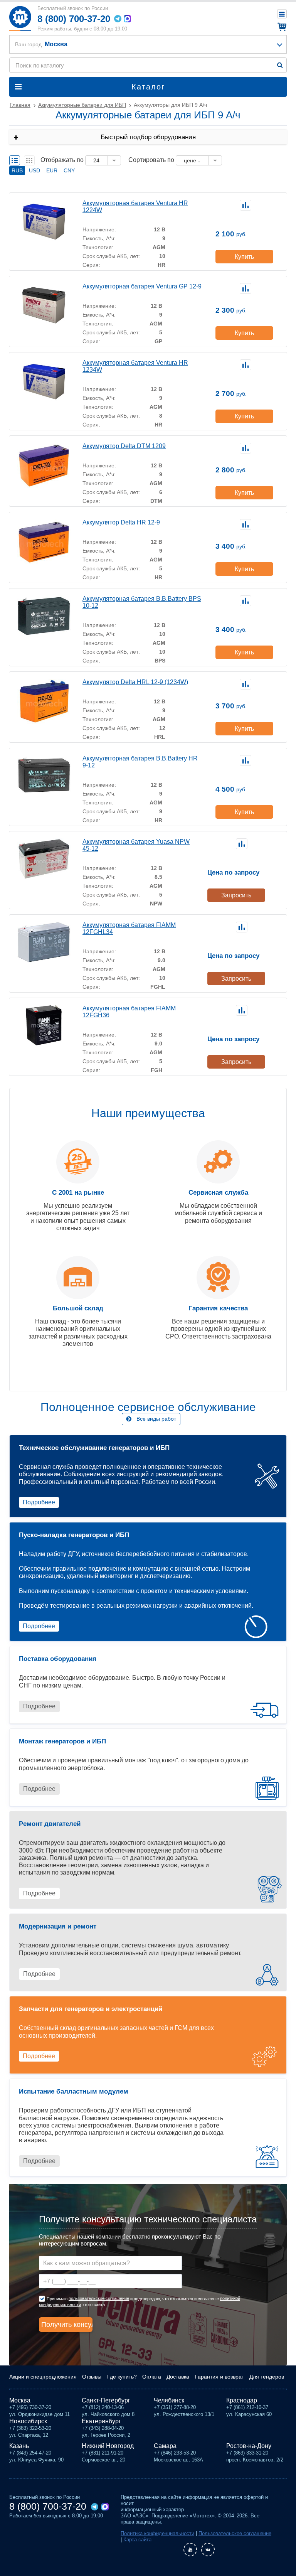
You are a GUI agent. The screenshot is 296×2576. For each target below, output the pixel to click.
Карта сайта (137, 2540)
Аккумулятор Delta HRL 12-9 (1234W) (135, 682)
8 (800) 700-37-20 (74, 19)
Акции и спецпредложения (43, 2377)
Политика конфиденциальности (157, 2533)
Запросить (236, 895)
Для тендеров (267, 2377)
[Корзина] (281, 27)
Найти (280, 65)
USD (34, 170)
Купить (244, 257)
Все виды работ (156, 1419)
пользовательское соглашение (99, 2298)
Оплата (152, 2377)
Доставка (178, 2377)
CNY (69, 170)
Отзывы (92, 2377)
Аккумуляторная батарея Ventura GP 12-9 (142, 286)
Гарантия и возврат (219, 2377)
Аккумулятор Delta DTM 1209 (124, 446)
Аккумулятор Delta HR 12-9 (121, 522)
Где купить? (122, 2377)
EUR (52, 170)
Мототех (20, 18)
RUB (17, 170)
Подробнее (39, 1502)
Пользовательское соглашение (235, 2533)
